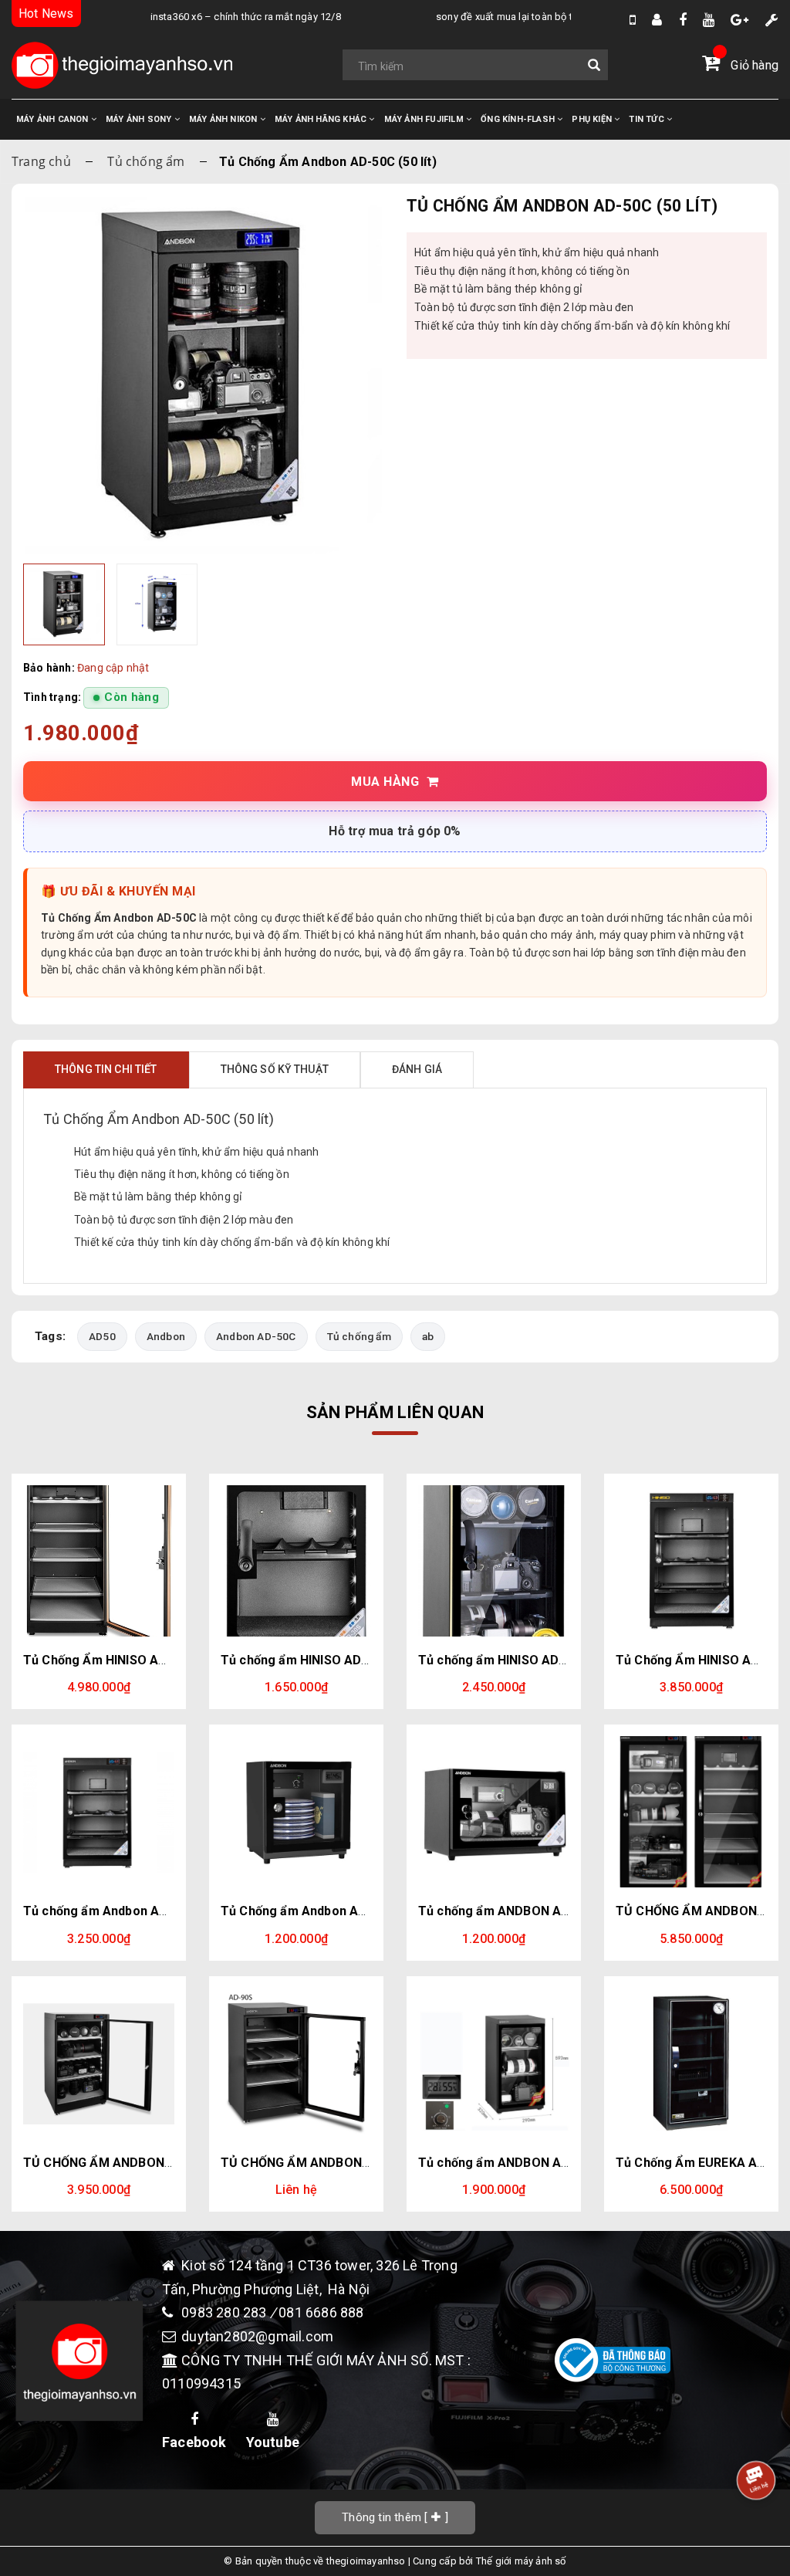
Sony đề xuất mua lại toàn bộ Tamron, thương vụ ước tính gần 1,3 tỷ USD (565, 17)
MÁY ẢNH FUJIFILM (425, 119)
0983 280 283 (226, 2312)
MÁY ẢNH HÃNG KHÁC (322, 119)
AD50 (102, 1336)
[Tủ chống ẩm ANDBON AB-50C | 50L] (494, 2063)
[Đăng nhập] (657, 20)
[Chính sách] (772, 20)
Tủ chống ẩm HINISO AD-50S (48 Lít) (524, 1660)
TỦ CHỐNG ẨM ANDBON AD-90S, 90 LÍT (336, 2163)
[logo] (122, 65)
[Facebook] (683, 20)
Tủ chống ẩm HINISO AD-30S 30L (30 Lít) (339, 1660)
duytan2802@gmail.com (257, 2336)
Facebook (194, 2442)
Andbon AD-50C (256, 1336)
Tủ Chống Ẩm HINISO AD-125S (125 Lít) (138, 1660)
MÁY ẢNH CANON (54, 119)
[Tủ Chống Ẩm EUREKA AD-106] (691, 2063)
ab (428, 1336)
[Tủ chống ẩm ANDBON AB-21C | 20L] (494, 1812)
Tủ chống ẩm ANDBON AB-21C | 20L (523, 1911)
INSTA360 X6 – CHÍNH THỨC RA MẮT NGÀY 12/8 (213, 17)
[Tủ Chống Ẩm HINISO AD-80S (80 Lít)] (691, 1561)
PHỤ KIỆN (593, 119)
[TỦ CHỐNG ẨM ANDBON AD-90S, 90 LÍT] (296, 2063)
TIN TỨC (648, 119)
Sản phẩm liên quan (395, 1412)
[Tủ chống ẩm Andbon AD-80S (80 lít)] (99, 1812)
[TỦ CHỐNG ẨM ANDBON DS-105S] (99, 2063)
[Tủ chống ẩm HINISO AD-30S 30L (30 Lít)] (296, 1561)
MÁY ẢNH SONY (140, 119)
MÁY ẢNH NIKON (225, 119)
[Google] (739, 20)
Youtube (273, 2442)
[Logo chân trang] (79, 2361)
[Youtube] (709, 20)
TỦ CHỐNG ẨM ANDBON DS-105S (120, 2163)
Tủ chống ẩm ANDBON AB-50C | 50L (523, 2163)
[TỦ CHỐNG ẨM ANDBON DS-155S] (691, 1812)
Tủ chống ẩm (146, 161)
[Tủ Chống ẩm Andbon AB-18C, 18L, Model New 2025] (296, 1812)
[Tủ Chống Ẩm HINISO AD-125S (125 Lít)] (99, 1561)
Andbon (166, 1336)
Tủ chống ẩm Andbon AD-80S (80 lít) (129, 1911)
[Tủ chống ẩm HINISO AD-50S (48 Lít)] (494, 1561)
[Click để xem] (203, 376)
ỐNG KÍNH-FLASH (519, 119)
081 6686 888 (321, 2312)
